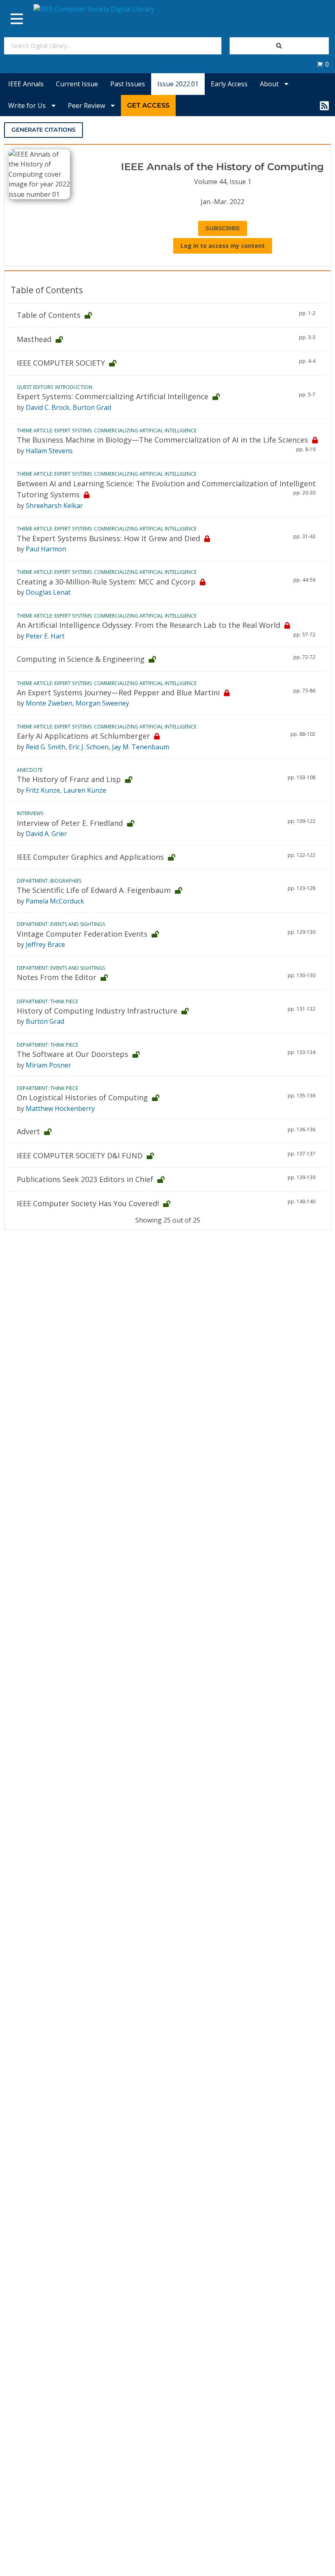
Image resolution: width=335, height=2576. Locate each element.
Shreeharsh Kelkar (54, 506)
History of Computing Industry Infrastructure (97, 1011)
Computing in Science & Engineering (81, 659)
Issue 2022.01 (178, 84)
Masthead (34, 339)
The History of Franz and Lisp (69, 779)
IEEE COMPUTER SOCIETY (61, 363)
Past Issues (128, 84)
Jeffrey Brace (45, 944)
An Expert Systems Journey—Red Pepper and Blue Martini (118, 692)
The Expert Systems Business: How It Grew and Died (108, 538)
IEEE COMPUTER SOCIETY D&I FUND (80, 1155)
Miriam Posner (48, 1065)
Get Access (148, 105)
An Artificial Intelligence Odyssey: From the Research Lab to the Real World (149, 625)
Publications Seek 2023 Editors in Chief (85, 1179)
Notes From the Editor (57, 977)
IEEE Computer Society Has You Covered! (88, 1203)
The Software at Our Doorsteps (73, 1054)
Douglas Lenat (48, 592)
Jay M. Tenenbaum (141, 747)
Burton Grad (92, 407)
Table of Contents (49, 315)
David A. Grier (46, 834)
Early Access (229, 84)
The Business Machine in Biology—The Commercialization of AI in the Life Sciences (162, 440)
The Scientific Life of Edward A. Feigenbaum (94, 890)
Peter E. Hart (45, 636)
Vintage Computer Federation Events (82, 934)
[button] (323, 64)
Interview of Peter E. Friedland (70, 823)
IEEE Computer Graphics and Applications (90, 857)
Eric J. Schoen (89, 747)
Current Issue (77, 84)
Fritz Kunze (43, 790)
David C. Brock (48, 407)
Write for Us (28, 106)
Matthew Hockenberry (60, 1108)
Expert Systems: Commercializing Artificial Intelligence (113, 396)
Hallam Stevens (49, 451)
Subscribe (223, 228)
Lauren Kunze (85, 790)
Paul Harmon (46, 549)
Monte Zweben (49, 703)
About (270, 84)
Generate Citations (44, 130)
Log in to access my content (223, 246)
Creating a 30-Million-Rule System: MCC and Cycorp (106, 582)
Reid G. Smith (46, 747)
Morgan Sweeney (102, 703)
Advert (28, 1131)
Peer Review (87, 106)
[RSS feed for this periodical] (324, 106)
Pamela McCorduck (55, 901)
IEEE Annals (26, 84)
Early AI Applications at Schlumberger (83, 736)
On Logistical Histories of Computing (82, 1097)
